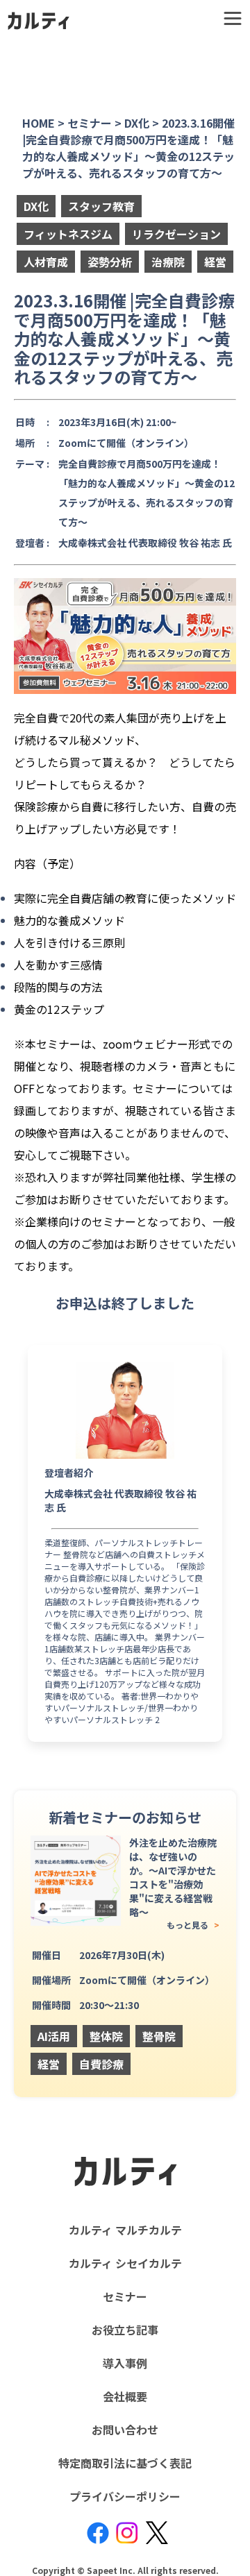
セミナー (125, 2296)
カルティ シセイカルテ (125, 2263)
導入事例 (125, 2363)
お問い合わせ (125, 2430)
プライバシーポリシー (125, 2496)
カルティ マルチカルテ (125, 2230)
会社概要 (125, 2396)
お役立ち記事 (125, 2330)
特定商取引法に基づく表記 (125, 2463)
